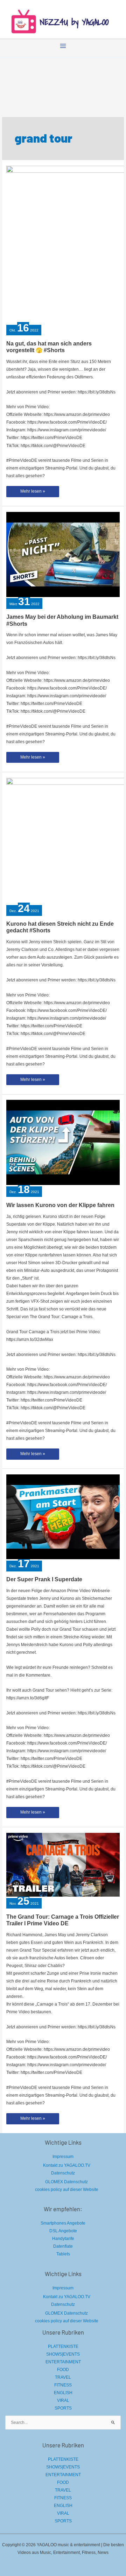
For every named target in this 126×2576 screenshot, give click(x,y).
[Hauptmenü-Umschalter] (63, 46)
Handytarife (63, 2239)
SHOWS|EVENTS (63, 2354)
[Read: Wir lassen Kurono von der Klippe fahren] (63, 1142)
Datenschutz (63, 2173)
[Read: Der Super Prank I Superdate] (63, 1516)
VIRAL (63, 2400)
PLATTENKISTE (63, 2347)
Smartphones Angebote (63, 2223)
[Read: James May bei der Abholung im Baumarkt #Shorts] (63, 554)
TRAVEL (63, 2377)
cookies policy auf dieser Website (67, 2190)
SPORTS (63, 2408)
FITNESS (63, 2385)
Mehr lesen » (33, 493)
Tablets (63, 2254)
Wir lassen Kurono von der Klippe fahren (60, 1205)
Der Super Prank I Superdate (44, 1579)
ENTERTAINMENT (63, 2362)
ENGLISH (63, 2393)
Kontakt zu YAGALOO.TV (67, 2165)
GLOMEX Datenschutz (66, 2182)
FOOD (63, 2370)
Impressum (63, 2157)
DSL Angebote (63, 2231)
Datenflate (63, 2246)
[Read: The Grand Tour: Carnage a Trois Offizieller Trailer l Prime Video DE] (63, 1864)
